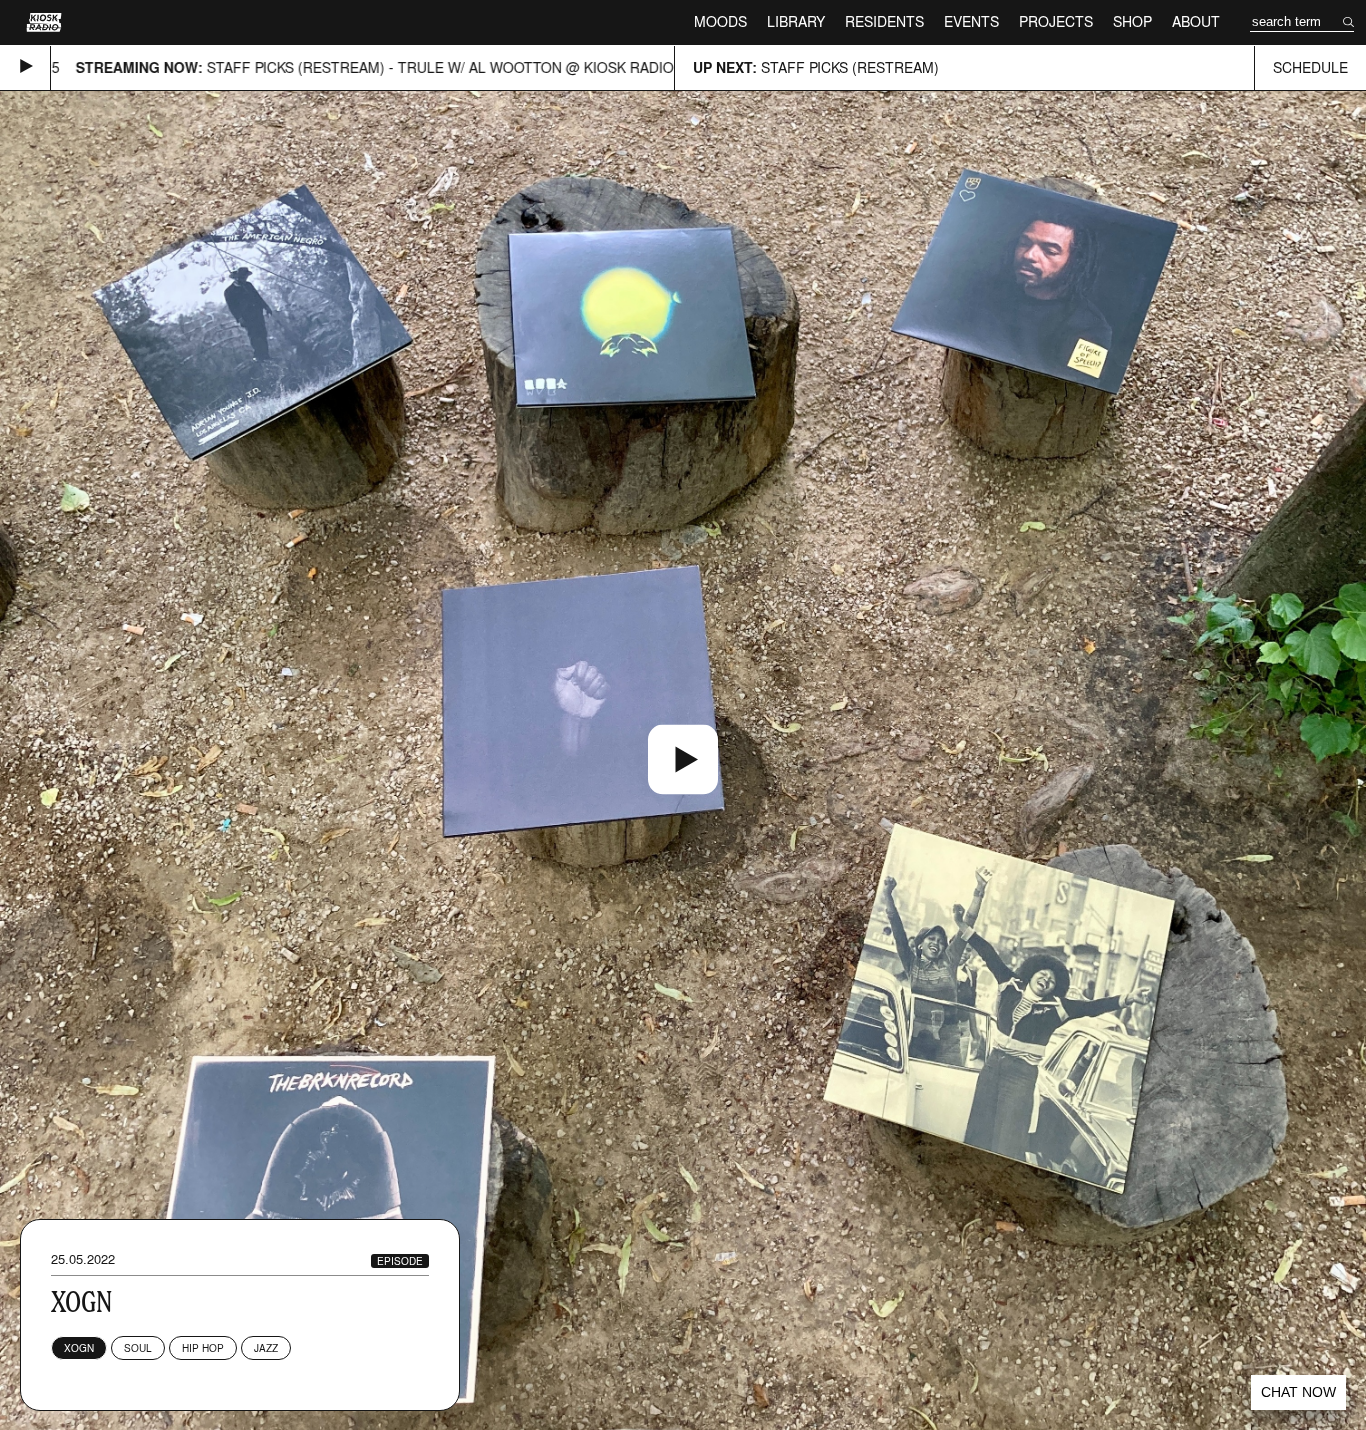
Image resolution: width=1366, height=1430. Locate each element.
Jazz (266, 1348)
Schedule (1310, 67)
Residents (884, 21)
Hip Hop (203, 1348)
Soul (138, 1348)
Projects (1056, 21)
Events (971, 21)
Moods (720, 21)
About (1196, 21)
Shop (1132, 21)
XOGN (79, 1348)
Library (796, 21)
